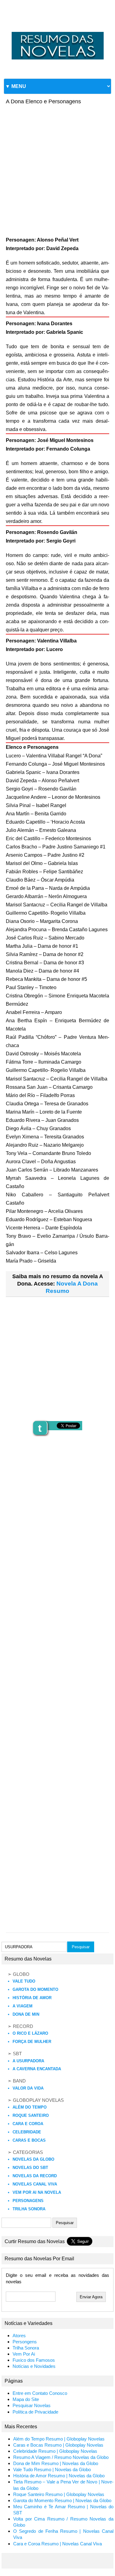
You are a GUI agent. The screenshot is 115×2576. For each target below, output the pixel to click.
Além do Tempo (30, 2107)
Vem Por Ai (24, 2354)
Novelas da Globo (33, 2159)
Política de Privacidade (35, 2412)
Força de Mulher (32, 2042)
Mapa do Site (26, 2399)
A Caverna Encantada (37, 2069)
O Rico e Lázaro (30, 2033)
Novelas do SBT (30, 2168)
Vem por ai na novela (37, 2192)
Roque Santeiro (31, 2115)
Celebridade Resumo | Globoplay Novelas (55, 2451)
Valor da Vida (28, 2088)
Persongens (25, 2342)
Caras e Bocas (29, 2140)
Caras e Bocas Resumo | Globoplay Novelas (58, 2445)
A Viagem (23, 2006)
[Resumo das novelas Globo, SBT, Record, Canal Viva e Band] (57, 32)
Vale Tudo (24, 1981)
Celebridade (27, 2132)
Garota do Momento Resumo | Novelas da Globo (62, 2501)
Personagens (28, 2201)
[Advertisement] (57, 168)
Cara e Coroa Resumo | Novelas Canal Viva (57, 2544)
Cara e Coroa (28, 2124)
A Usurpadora (28, 2061)
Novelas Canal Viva (35, 2184)
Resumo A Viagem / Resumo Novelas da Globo (61, 2457)
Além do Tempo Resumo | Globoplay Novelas (59, 2439)
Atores (19, 2336)
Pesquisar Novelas (32, 2406)
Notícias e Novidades (34, 2366)
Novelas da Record (35, 2176)
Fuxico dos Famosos (34, 2360)
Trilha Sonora (29, 2209)
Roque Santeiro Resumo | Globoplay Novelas (59, 2494)
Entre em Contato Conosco (40, 2393)
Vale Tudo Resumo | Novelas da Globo (52, 2470)
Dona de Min (26, 2014)
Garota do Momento (35, 1989)
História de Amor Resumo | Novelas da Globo (59, 2476)
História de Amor (32, 1998)
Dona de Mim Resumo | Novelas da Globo (56, 2464)
